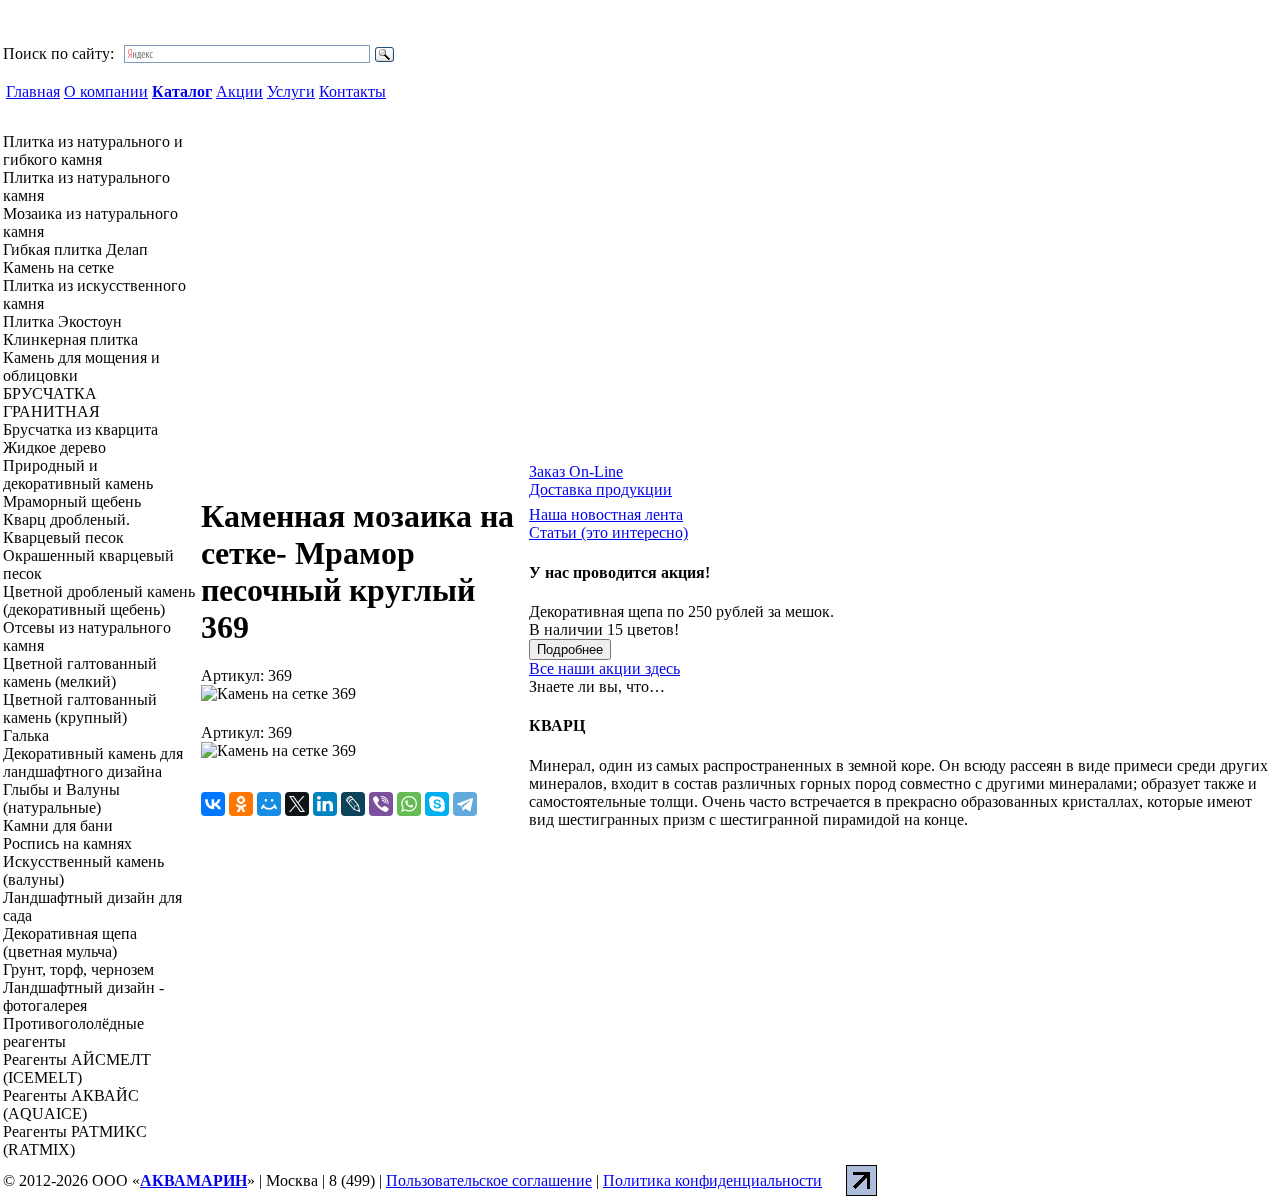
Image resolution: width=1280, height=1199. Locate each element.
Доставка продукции (600, 489)
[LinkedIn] (325, 804)
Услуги (291, 91)
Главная (33, 91)
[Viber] (381, 804)
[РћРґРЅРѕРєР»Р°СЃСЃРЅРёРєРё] (241, 804)
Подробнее (570, 649)
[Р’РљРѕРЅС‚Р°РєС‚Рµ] (213, 804)
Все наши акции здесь (604, 668)
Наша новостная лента (606, 514)
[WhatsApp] (409, 804)
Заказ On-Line (576, 471)
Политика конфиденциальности (712, 1180)
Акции (239, 91)
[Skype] (437, 804)
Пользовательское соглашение (489, 1180)
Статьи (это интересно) (608, 532)
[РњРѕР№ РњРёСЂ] (269, 804)
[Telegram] (465, 804)
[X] (297, 804)
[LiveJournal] (353, 804)
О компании (106, 91)
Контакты (352, 91)
